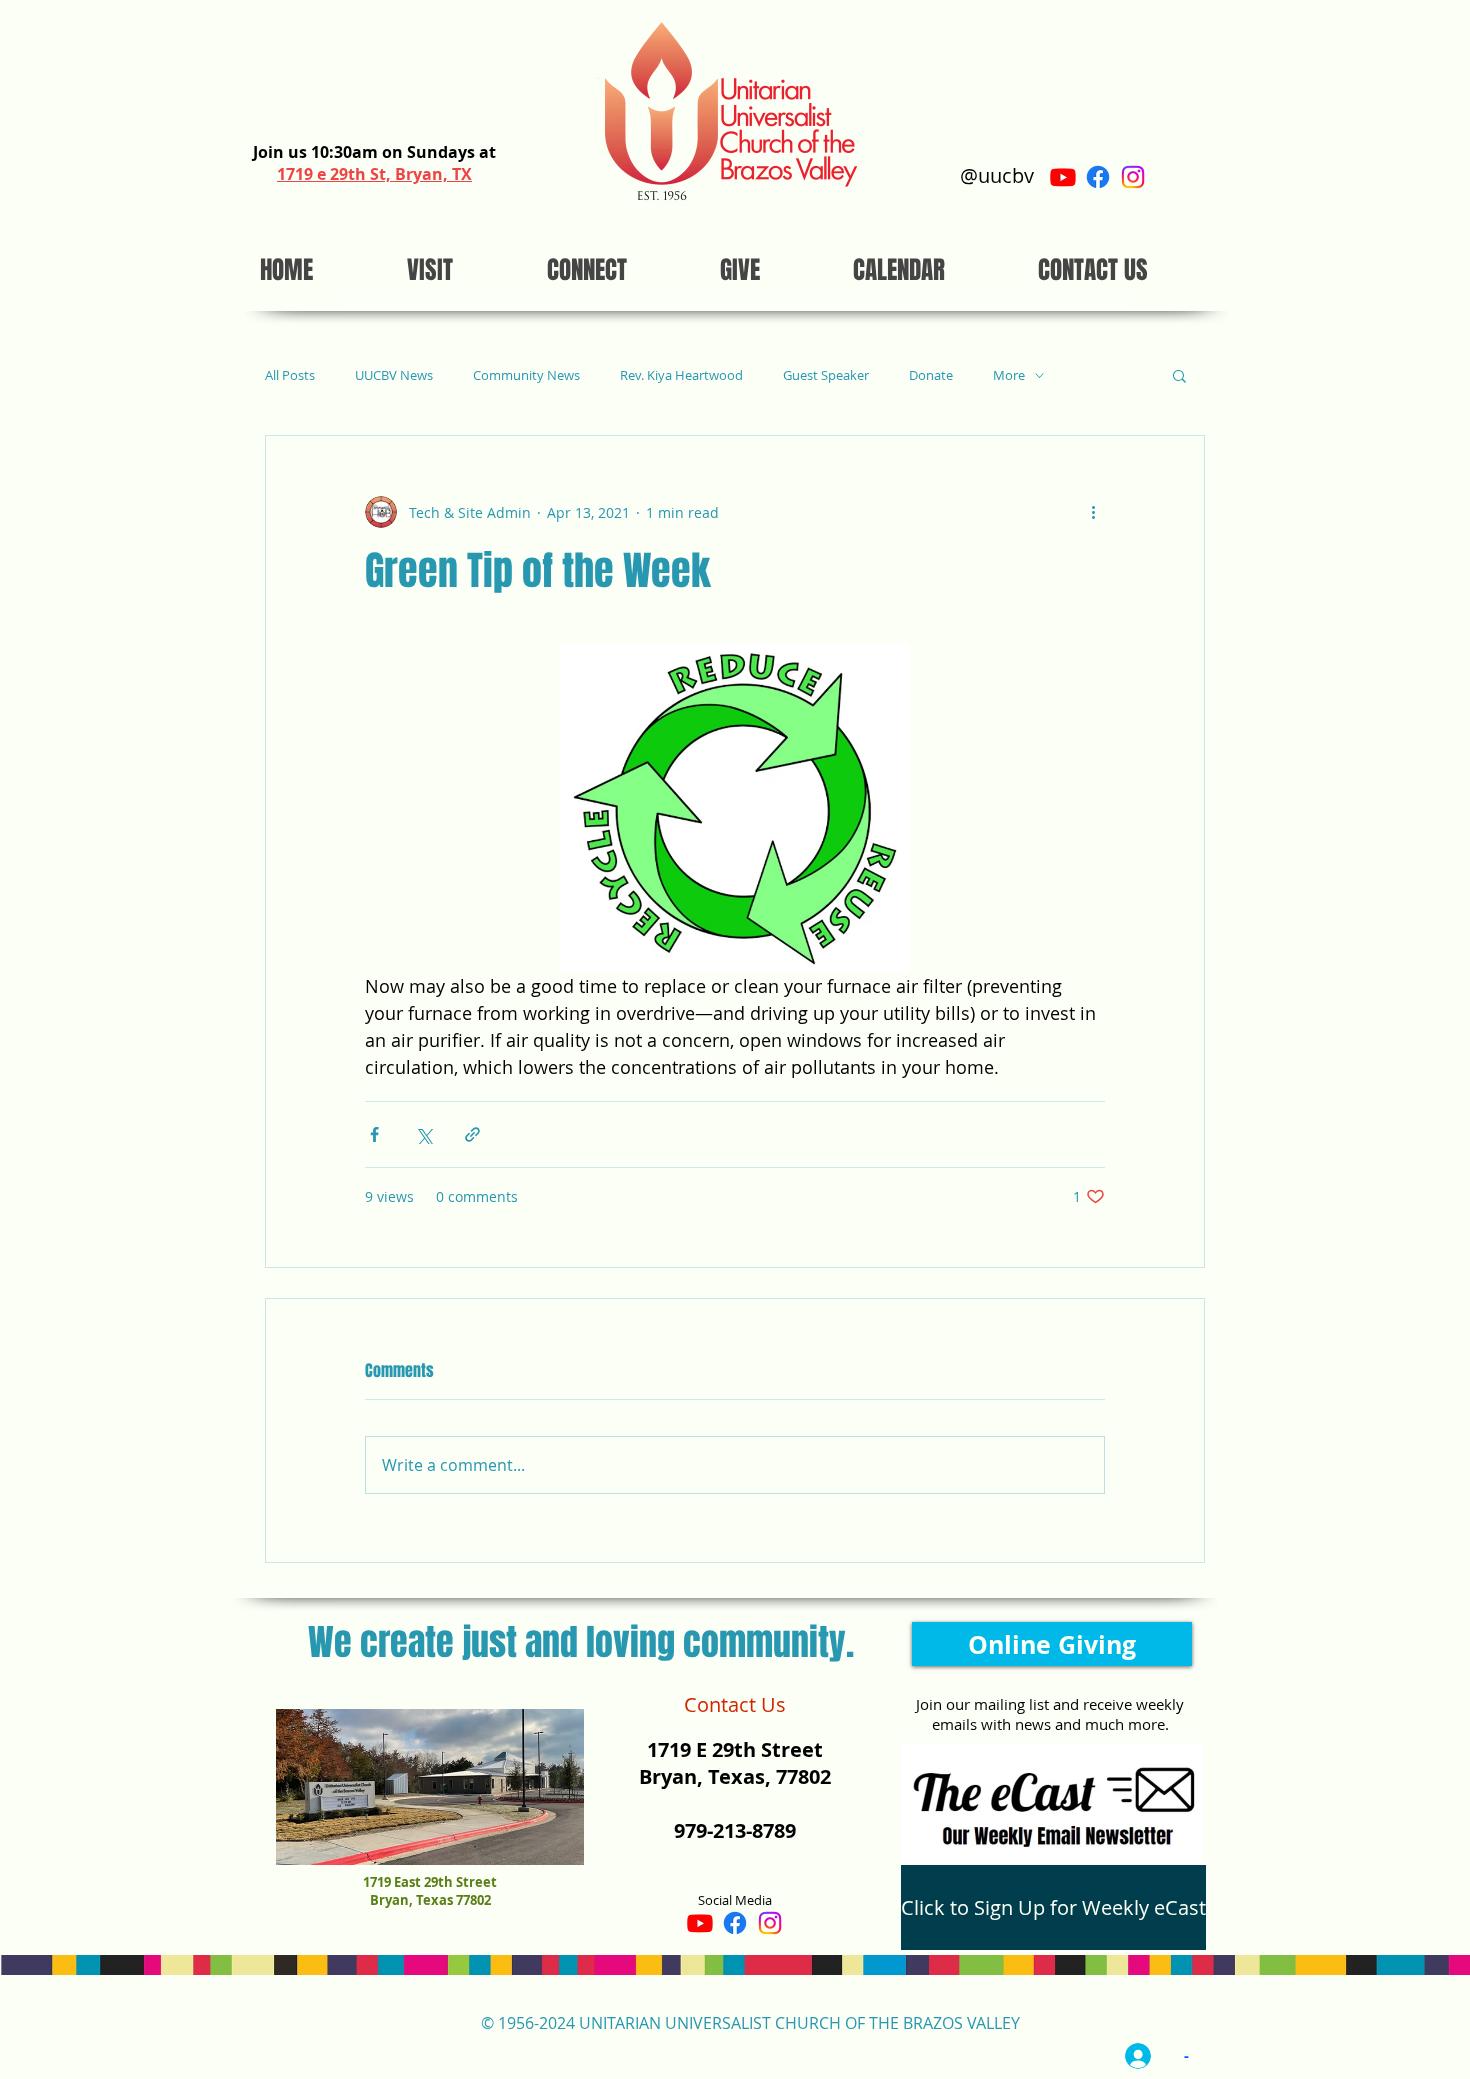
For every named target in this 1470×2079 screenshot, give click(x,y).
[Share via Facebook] (374, 1134)
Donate (931, 375)
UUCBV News (394, 375)
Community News (526, 375)
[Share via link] (472, 1134)
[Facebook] (1098, 177)
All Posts (290, 375)
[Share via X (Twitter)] (423, 1134)
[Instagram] (1133, 177)
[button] (1179, 375)
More (1009, 375)
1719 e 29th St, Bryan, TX (374, 174)
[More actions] (1093, 512)
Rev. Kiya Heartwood (681, 375)
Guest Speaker (826, 375)
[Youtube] (1063, 177)
